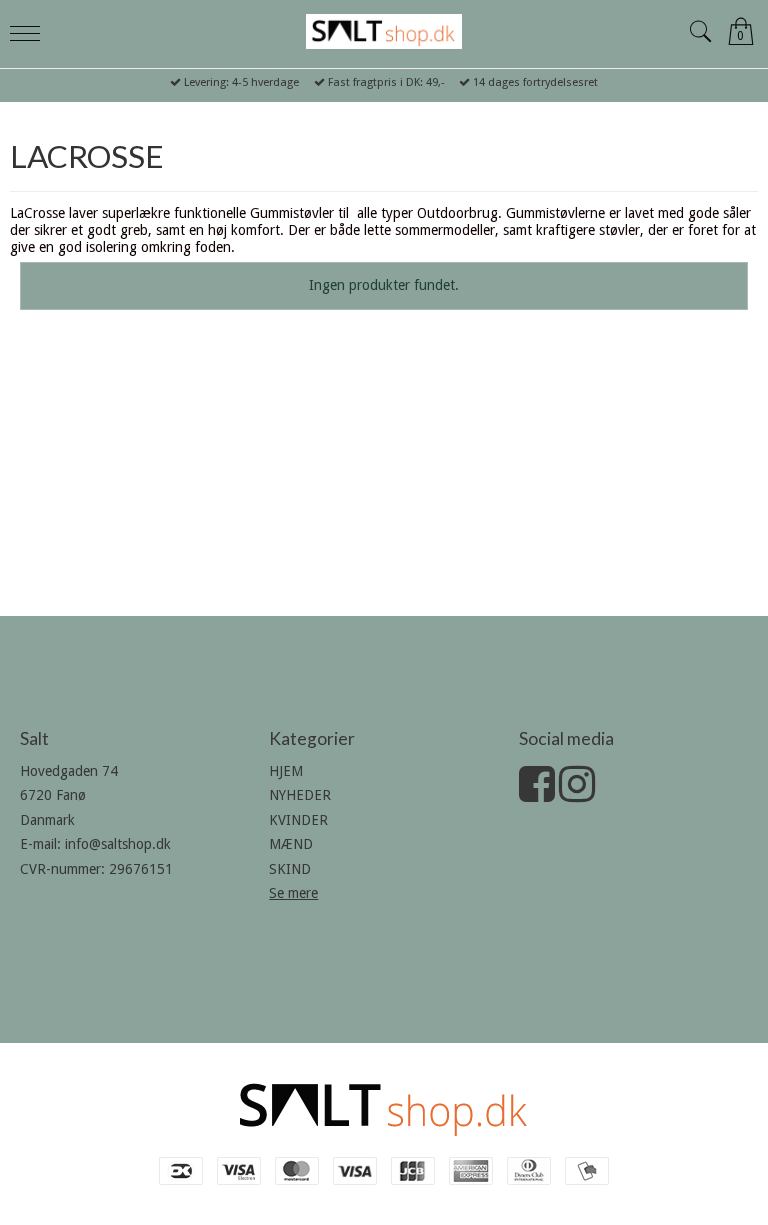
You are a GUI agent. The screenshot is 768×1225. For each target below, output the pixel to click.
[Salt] (384, 31)
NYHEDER (300, 795)
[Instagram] (577, 794)
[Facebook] (537, 794)
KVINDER (298, 820)
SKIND (290, 869)
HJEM (286, 771)
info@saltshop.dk (118, 844)
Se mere (293, 893)
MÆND (291, 844)
